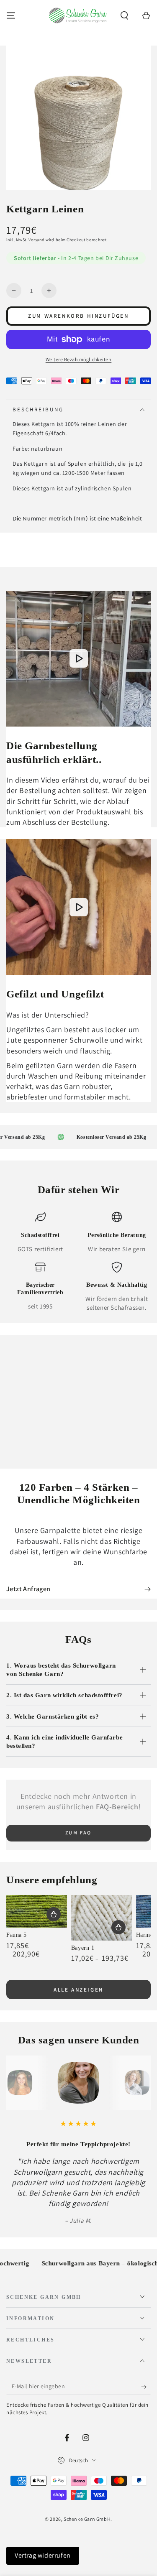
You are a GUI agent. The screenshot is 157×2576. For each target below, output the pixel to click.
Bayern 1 (83, 1948)
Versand (36, 240)
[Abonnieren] (146, 2387)
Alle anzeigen (78, 1990)
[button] (124, 15)
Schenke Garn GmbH (87, 2519)
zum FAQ (78, 1833)
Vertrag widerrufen (43, 2555)
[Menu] (11, 15)
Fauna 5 (17, 1935)
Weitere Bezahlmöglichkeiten (79, 359)
